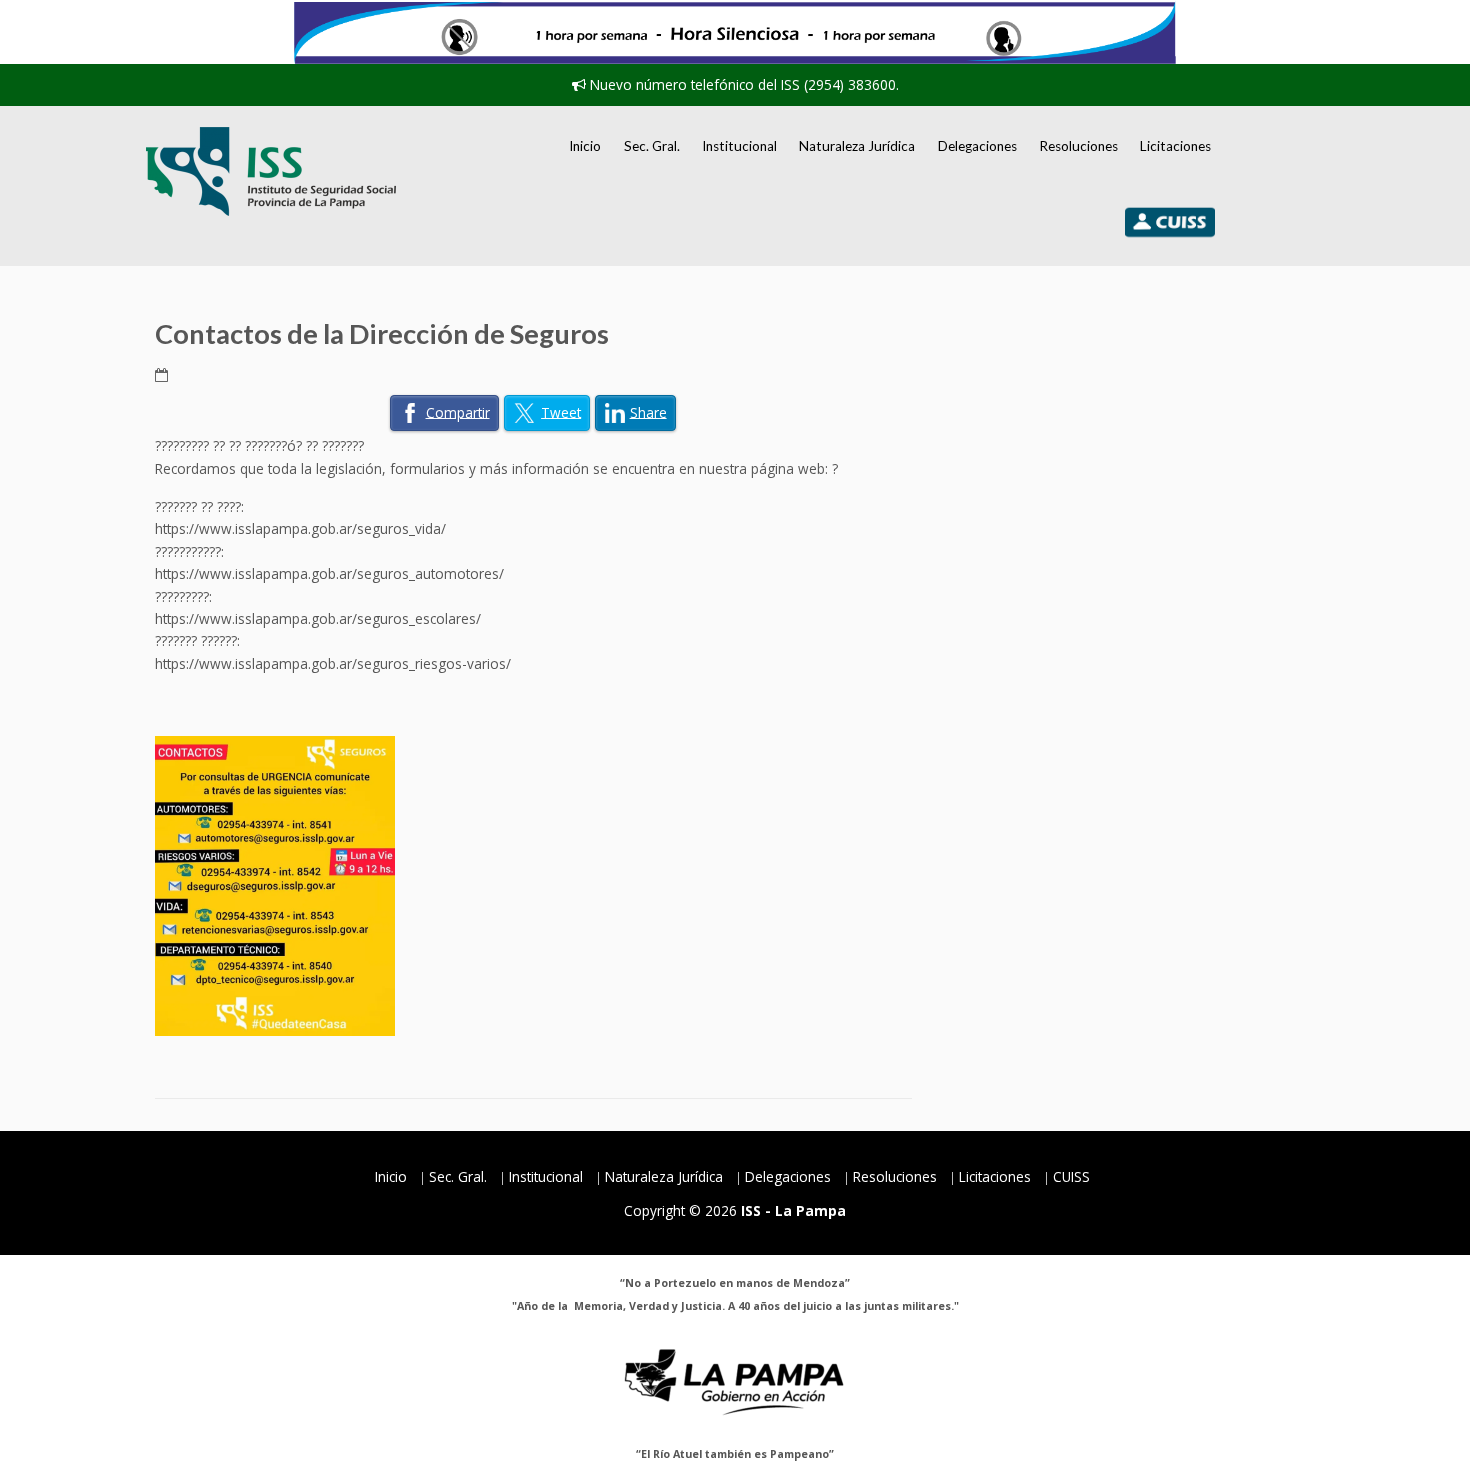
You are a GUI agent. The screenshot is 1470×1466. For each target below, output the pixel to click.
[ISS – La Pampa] (271, 171)
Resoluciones (1078, 146)
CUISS (1071, 1176)
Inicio (585, 146)
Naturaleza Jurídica (857, 146)
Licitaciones (1175, 146)
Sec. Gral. (652, 146)
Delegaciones (977, 146)
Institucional (739, 146)
